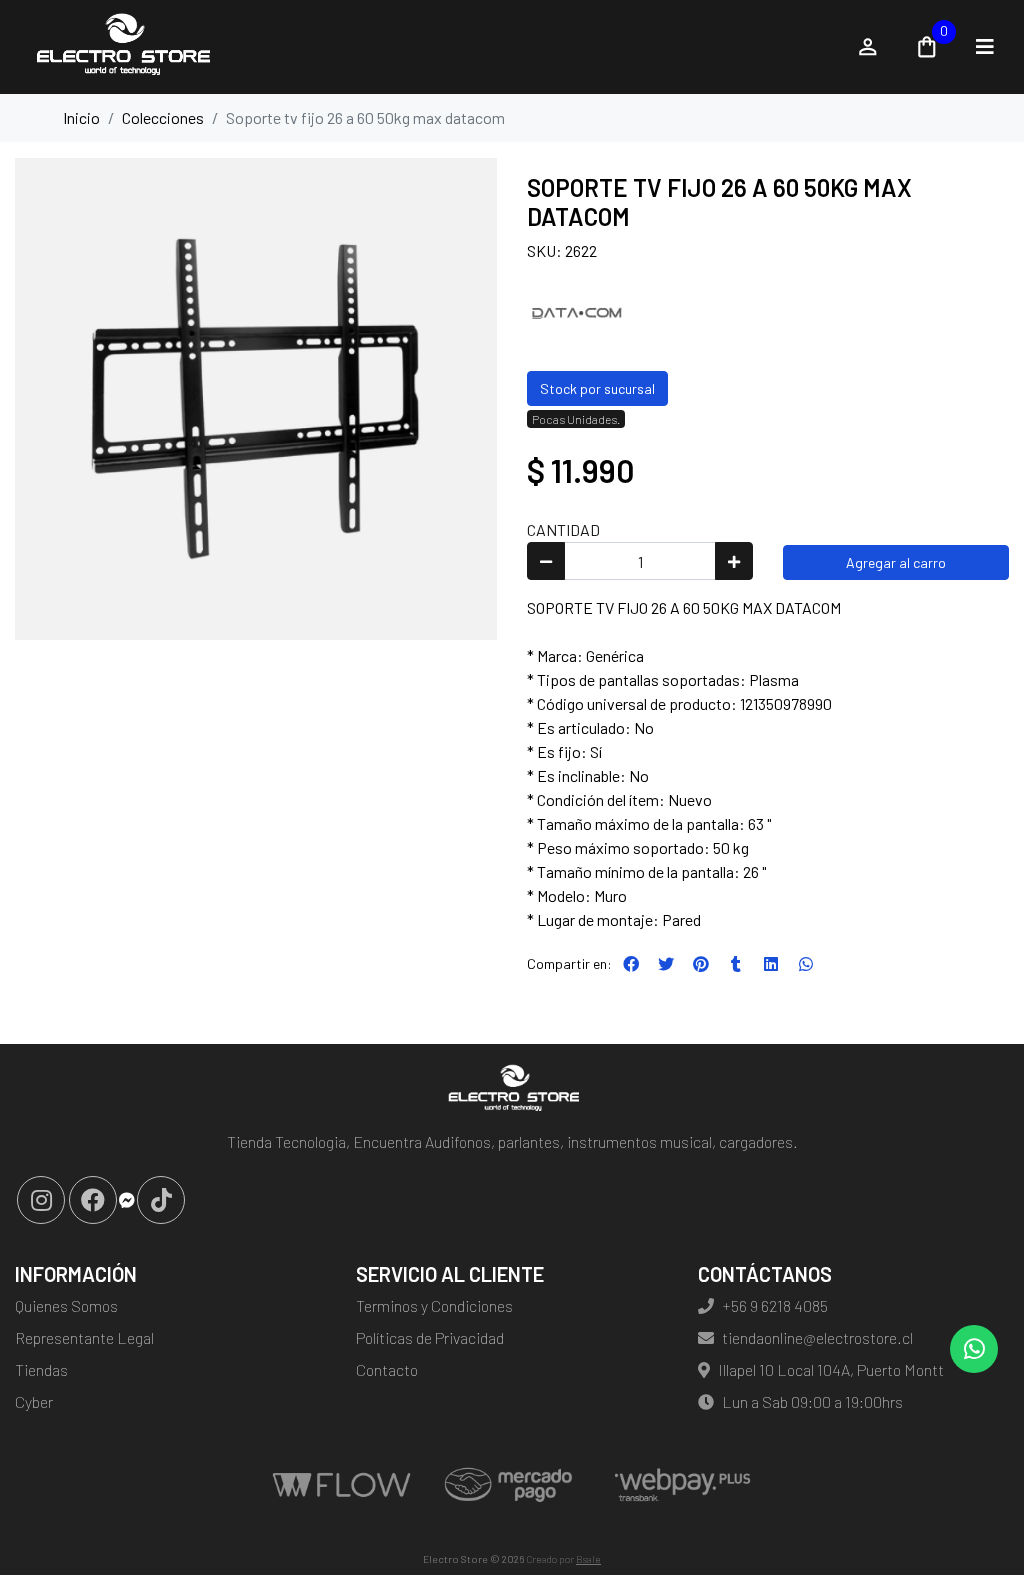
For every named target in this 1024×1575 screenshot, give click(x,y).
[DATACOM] (577, 311)
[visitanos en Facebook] (93, 1200)
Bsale (588, 1559)
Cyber (34, 1401)
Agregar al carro (896, 562)
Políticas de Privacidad (430, 1337)
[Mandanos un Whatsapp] (974, 1349)
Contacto (387, 1369)
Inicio (81, 117)
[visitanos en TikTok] (161, 1200)
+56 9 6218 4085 (775, 1305)
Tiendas (41, 1369)
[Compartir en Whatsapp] (806, 964)
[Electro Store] (424, 47)
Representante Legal (84, 1337)
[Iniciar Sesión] (868, 47)
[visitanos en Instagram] (41, 1200)
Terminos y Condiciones (434, 1305)
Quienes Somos (66, 1305)
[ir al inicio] (511, 1090)
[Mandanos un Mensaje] (127, 1200)
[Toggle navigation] (985, 47)
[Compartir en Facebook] (631, 964)
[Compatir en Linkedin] (771, 964)
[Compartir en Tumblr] (736, 964)
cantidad (563, 529)
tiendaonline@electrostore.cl (817, 1337)
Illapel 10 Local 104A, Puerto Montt (831, 1369)
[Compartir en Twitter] (666, 964)
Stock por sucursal (597, 388)
